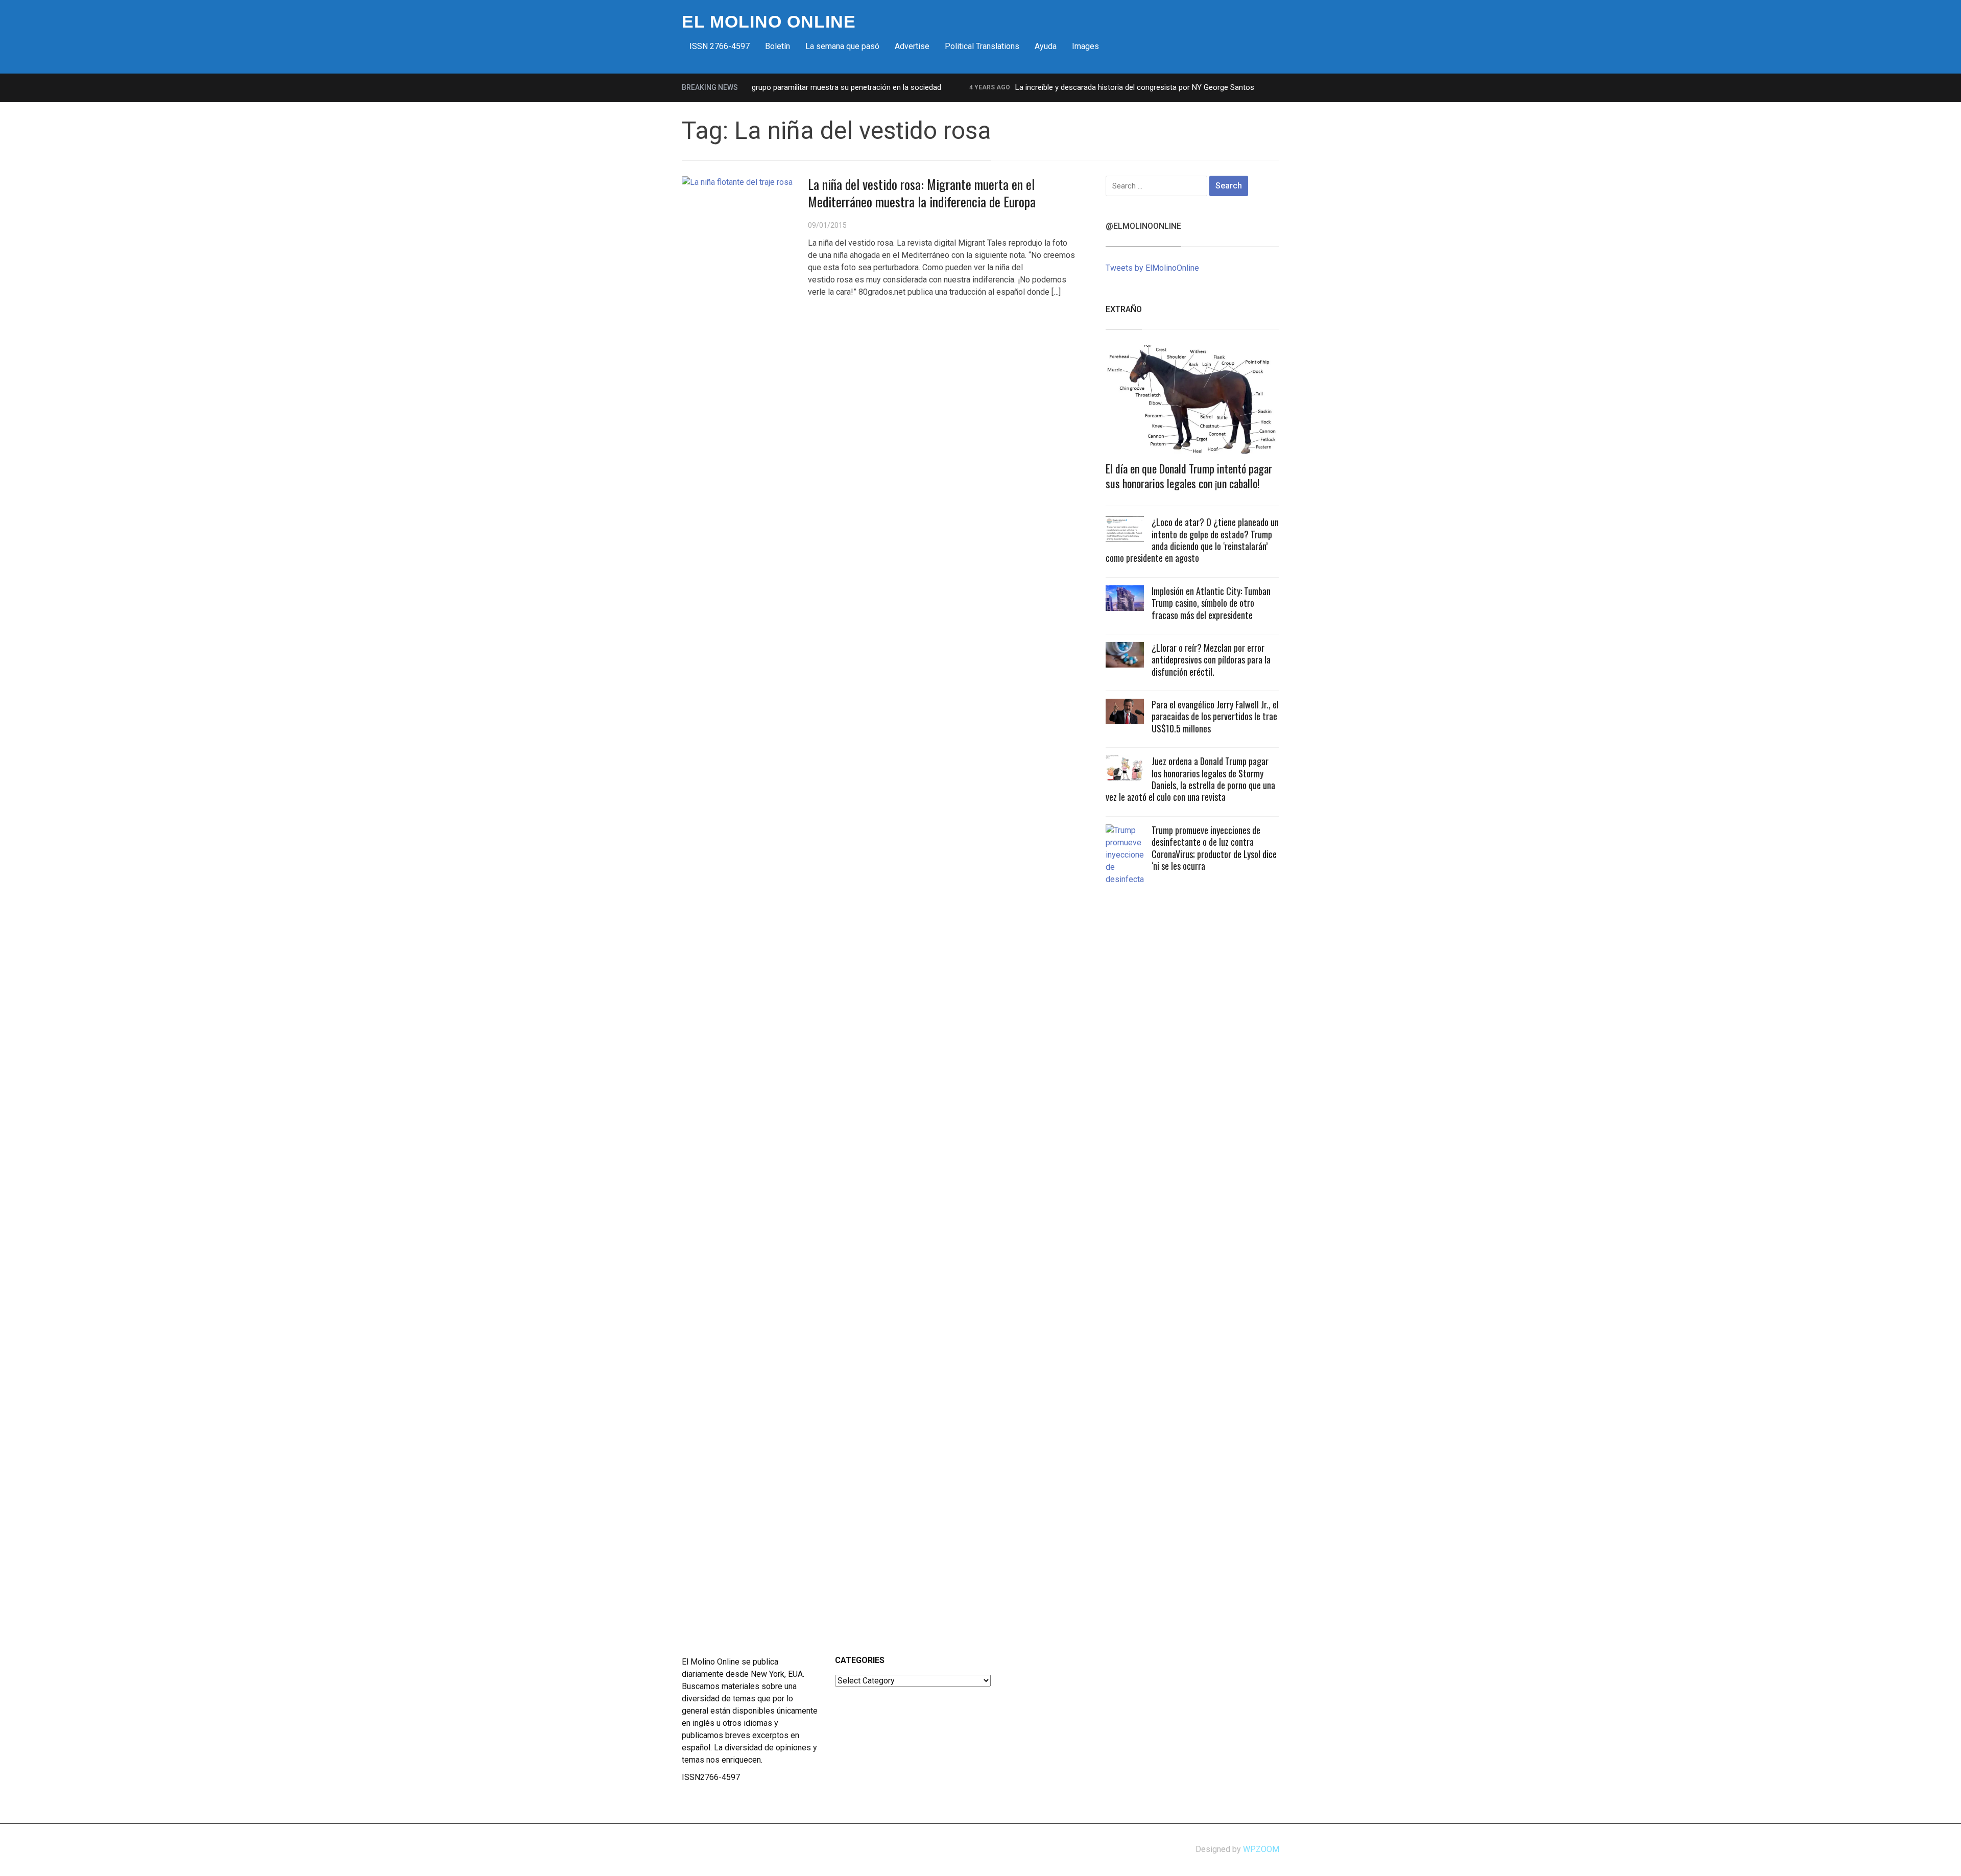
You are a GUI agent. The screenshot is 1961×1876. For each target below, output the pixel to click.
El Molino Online (769, 21)
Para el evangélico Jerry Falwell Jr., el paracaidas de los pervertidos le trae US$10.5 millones (1215, 716)
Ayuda (1046, 46)
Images (1085, 46)
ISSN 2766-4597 (720, 46)
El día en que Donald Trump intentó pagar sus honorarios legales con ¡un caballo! (1189, 476)
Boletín (778, 46)
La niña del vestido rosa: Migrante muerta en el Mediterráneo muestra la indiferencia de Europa (922, 193)
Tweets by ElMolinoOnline (1152, 268)
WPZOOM (1261, 1849)
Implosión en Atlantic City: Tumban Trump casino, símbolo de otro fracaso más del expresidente (1211, 603)
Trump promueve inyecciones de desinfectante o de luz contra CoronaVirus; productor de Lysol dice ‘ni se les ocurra (1214, 848)
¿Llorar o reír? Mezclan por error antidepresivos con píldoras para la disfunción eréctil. (1211, 660)
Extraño (1124, 309)
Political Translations (982, 46)
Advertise (912, 46)
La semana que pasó (842, 46)
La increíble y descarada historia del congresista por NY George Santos (1090, 87)
